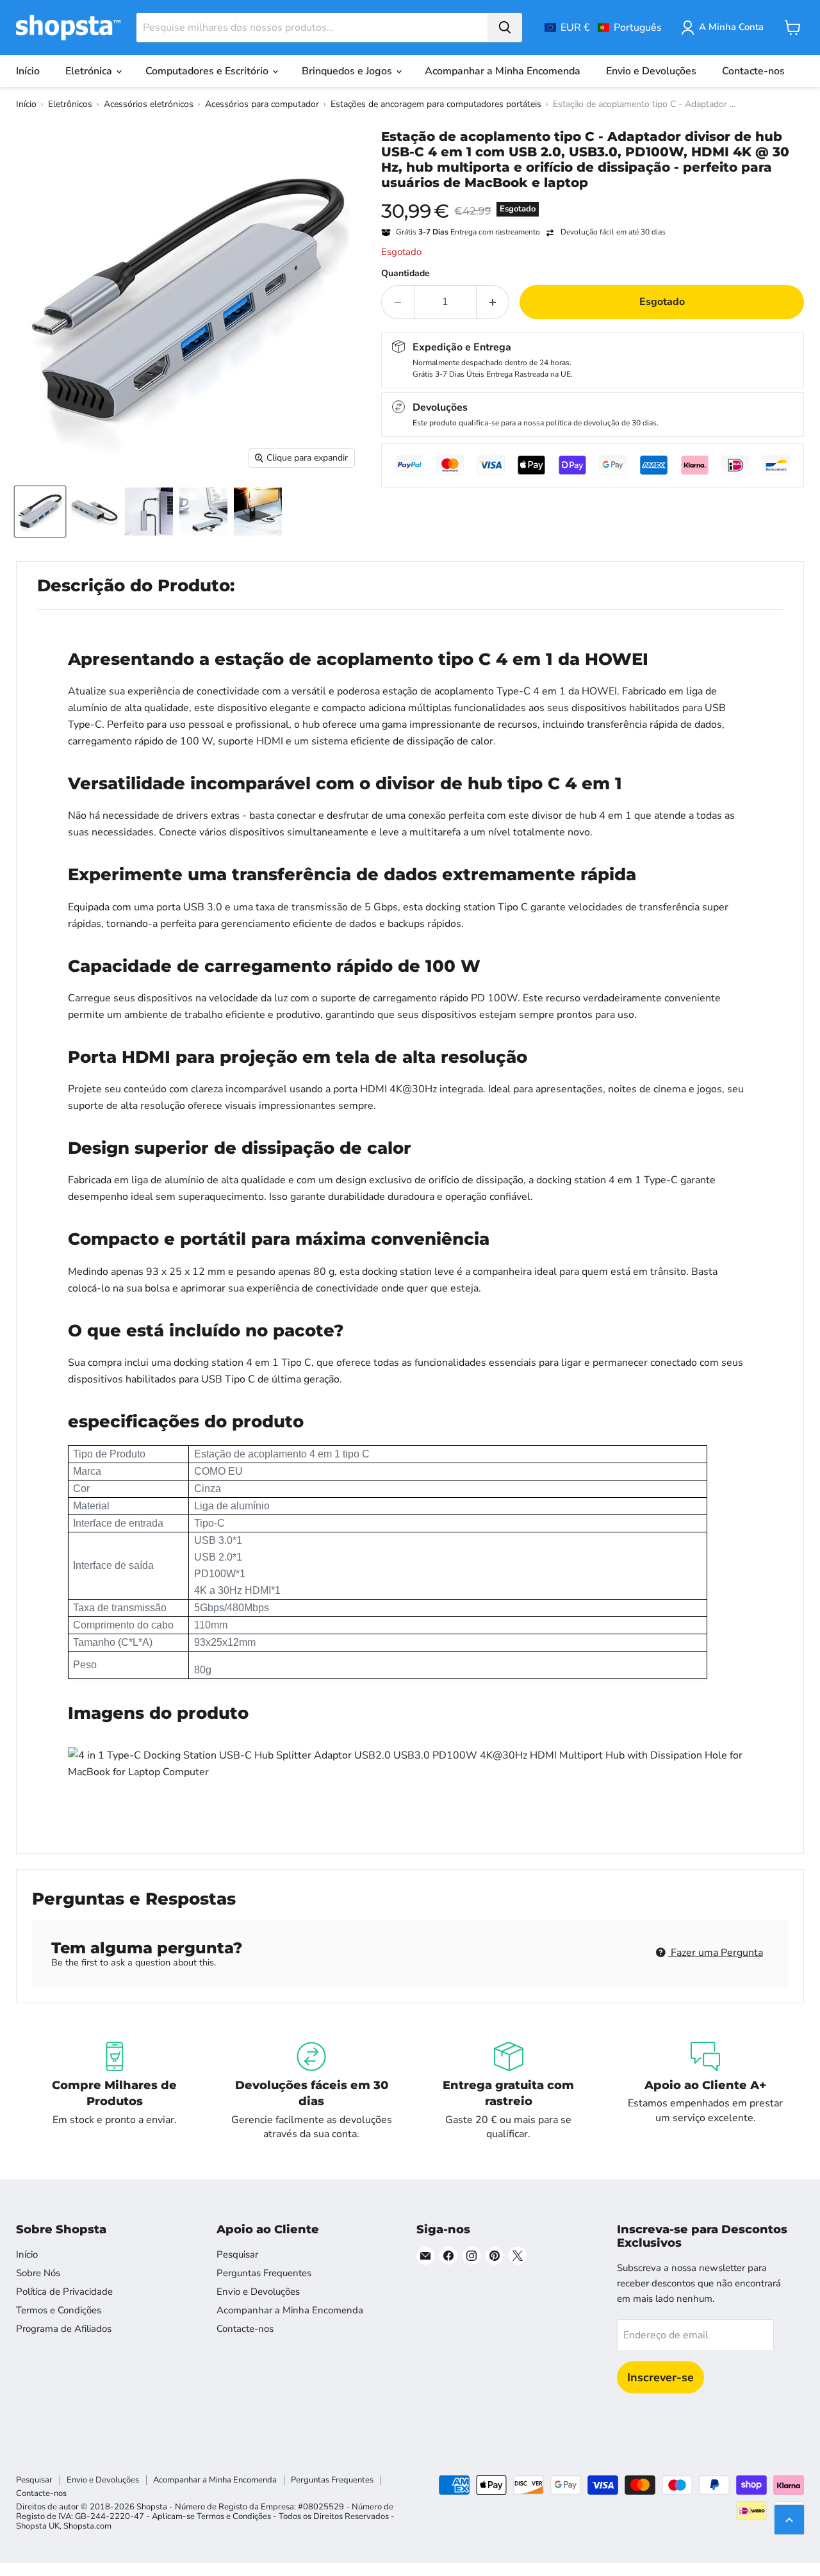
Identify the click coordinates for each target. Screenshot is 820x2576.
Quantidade (406, 274)
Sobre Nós (38, 2273)
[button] (603, 28)
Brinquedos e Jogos (348, 71)
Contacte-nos (753, 71)
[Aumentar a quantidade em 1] (493, 302)
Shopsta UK (38, 2526)
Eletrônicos (70, 104)
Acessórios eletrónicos (149, 104)
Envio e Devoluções (651, 71)
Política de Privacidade (64, 2292)
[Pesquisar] (505, 28)
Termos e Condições (59, 2310)
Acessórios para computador (262, 104)
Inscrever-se (660, 2377)
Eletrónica (90, 71)
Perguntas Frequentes (264, 2273)
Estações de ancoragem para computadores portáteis (436, 104)
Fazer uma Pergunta (716, 1953)
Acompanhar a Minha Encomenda (503, 71)
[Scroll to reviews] (593, 199)
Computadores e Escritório (208, 71)
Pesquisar (237, 2254)
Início (28, 71)
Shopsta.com (87, 2526)
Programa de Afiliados (64, 2329)
